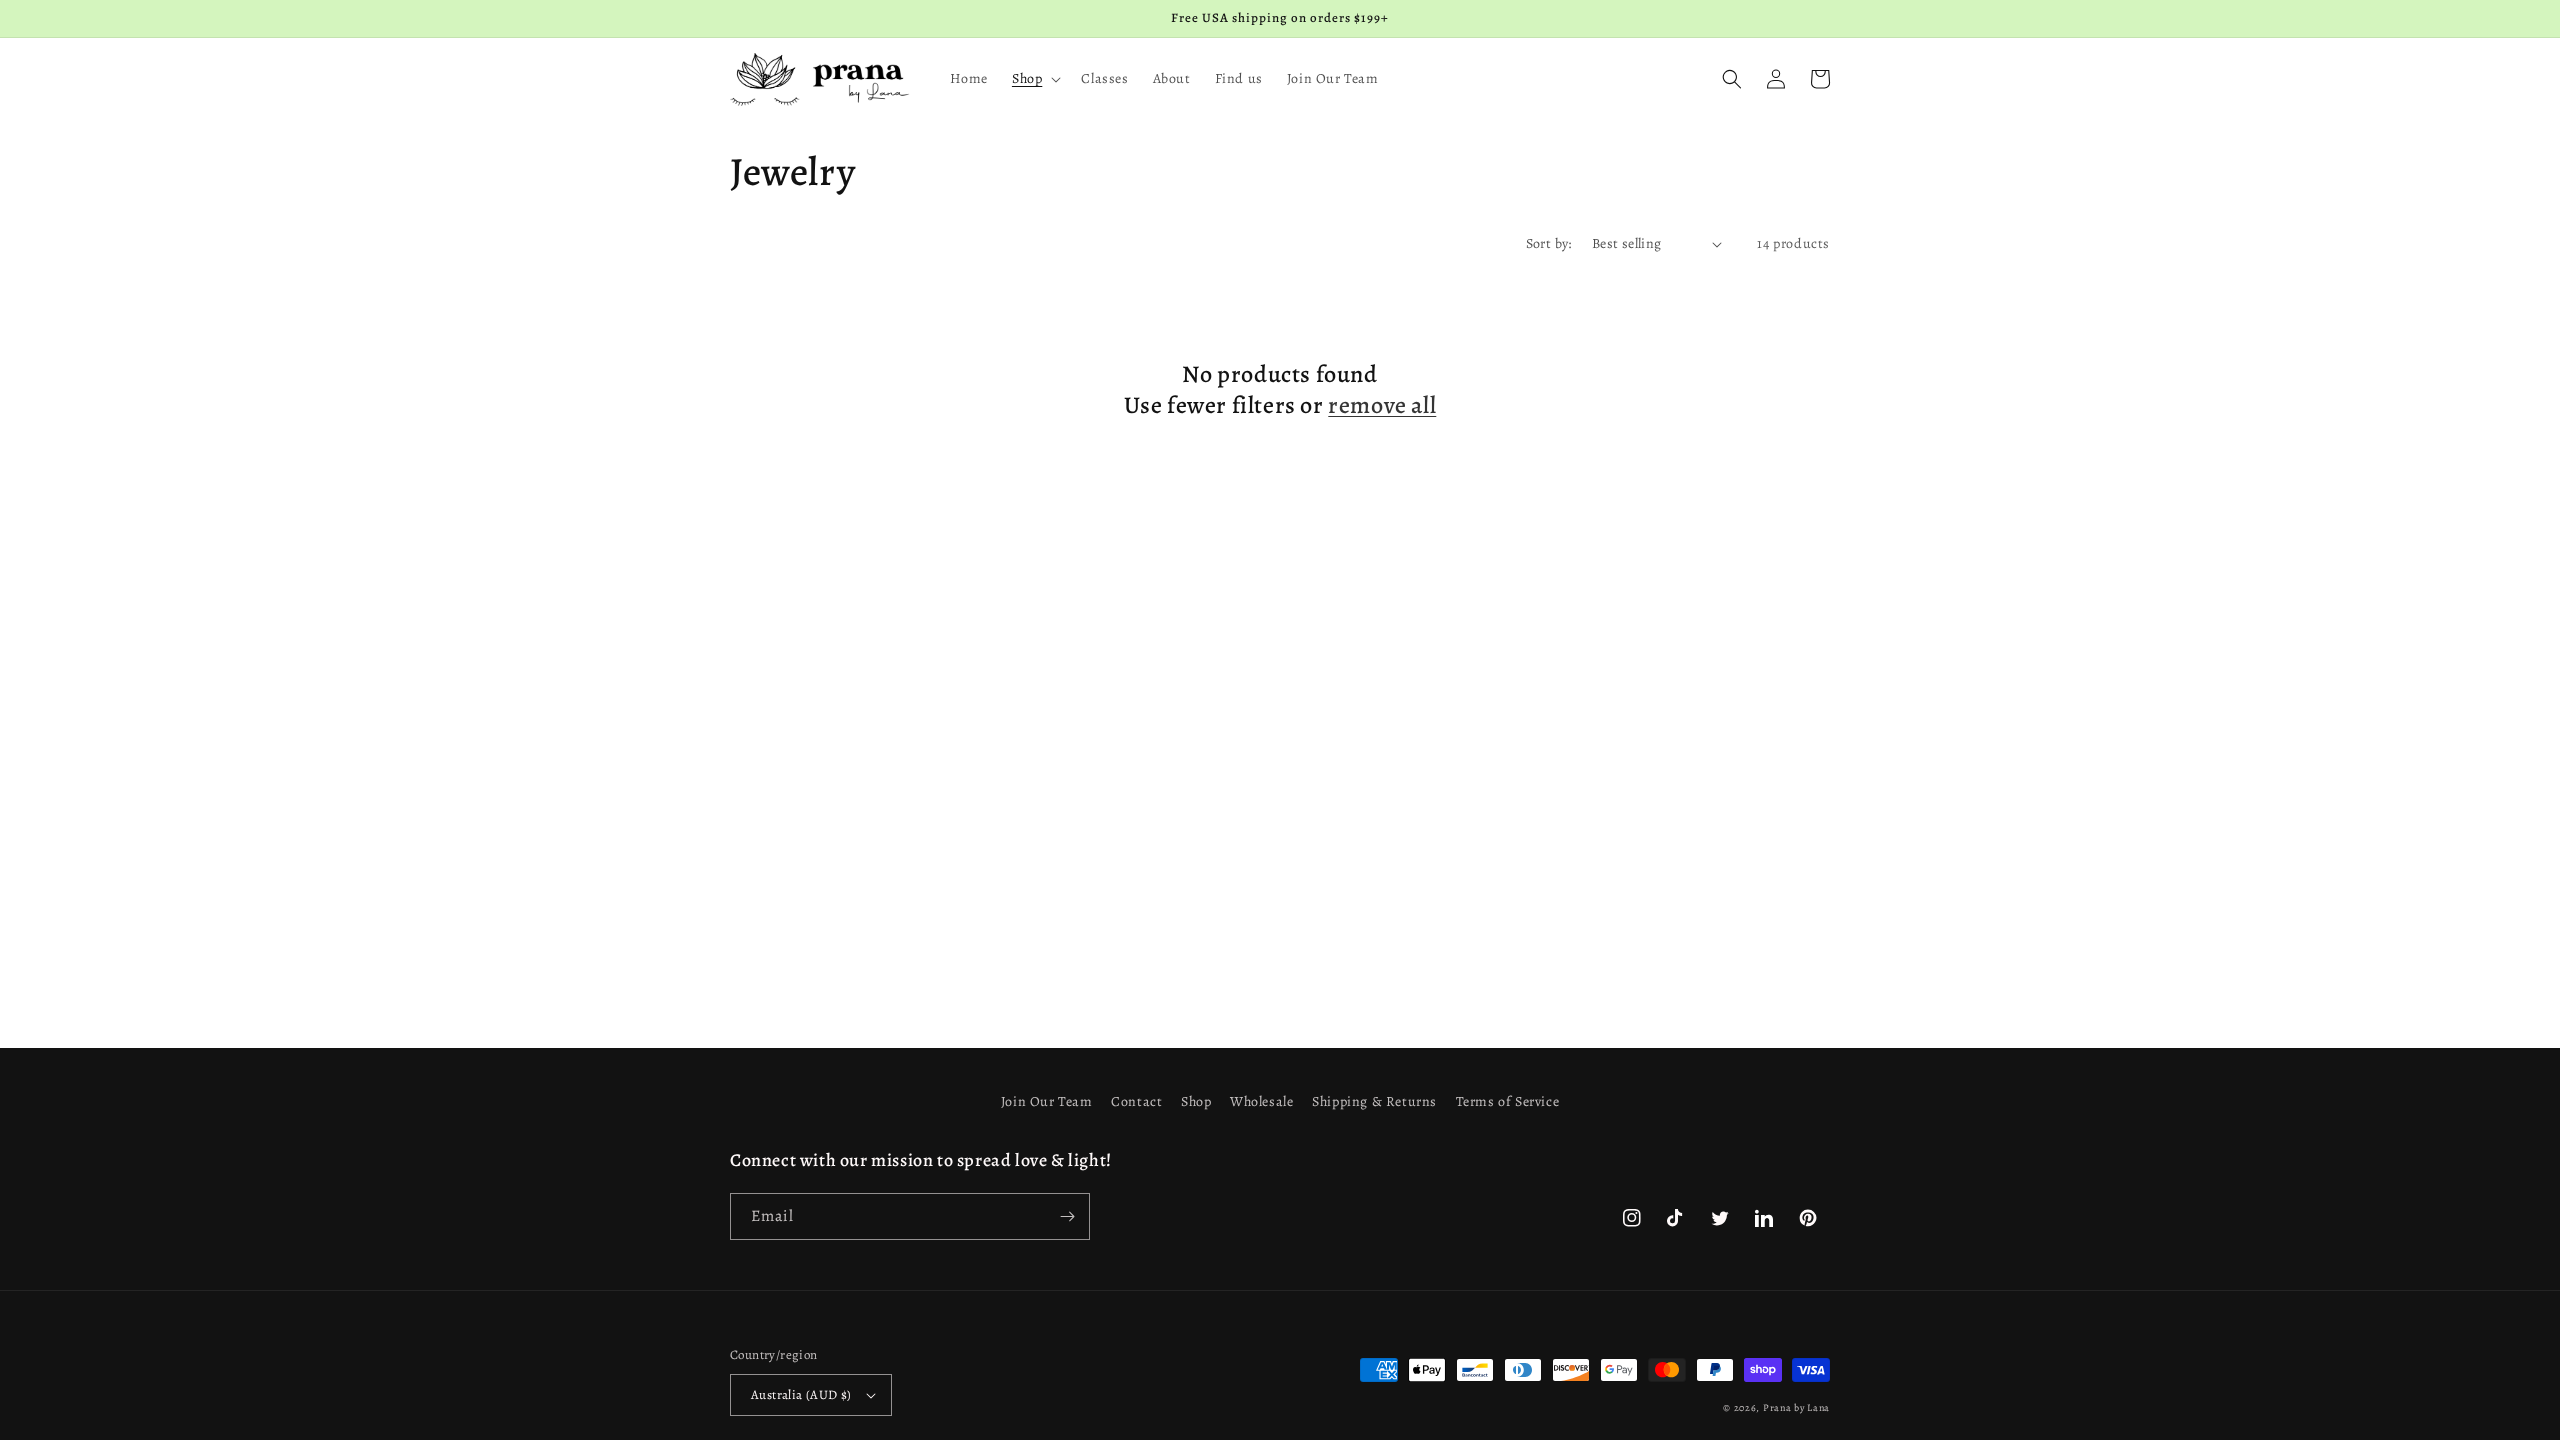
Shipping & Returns (1374, 1101)
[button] (1034, 79)
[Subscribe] (1067, 1216)
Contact (1136, 1101)
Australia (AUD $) (801, 1394)
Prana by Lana (1796, 1407)
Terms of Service (1508, 1101)
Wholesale (1261, 1101)
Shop (1196, 1101)
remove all (1382, 405)
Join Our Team (1047, 1101)
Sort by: (1549, 243)
